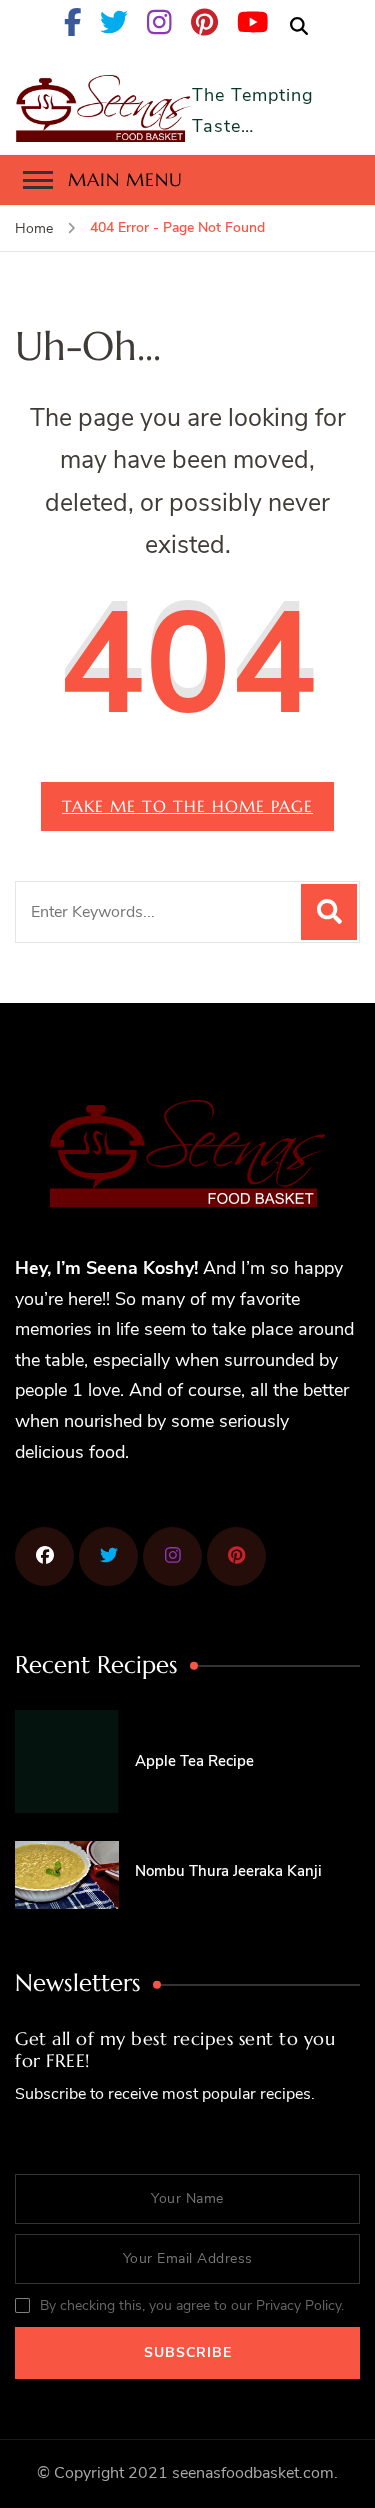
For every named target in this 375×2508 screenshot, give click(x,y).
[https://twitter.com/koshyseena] (108, 1556)
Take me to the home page (187, 806)
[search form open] (299, 27)
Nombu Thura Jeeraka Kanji (228, 1871)
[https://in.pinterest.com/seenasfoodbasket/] (44, 1556)
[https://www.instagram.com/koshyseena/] (172, 1556)
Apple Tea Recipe (194, 1761)
